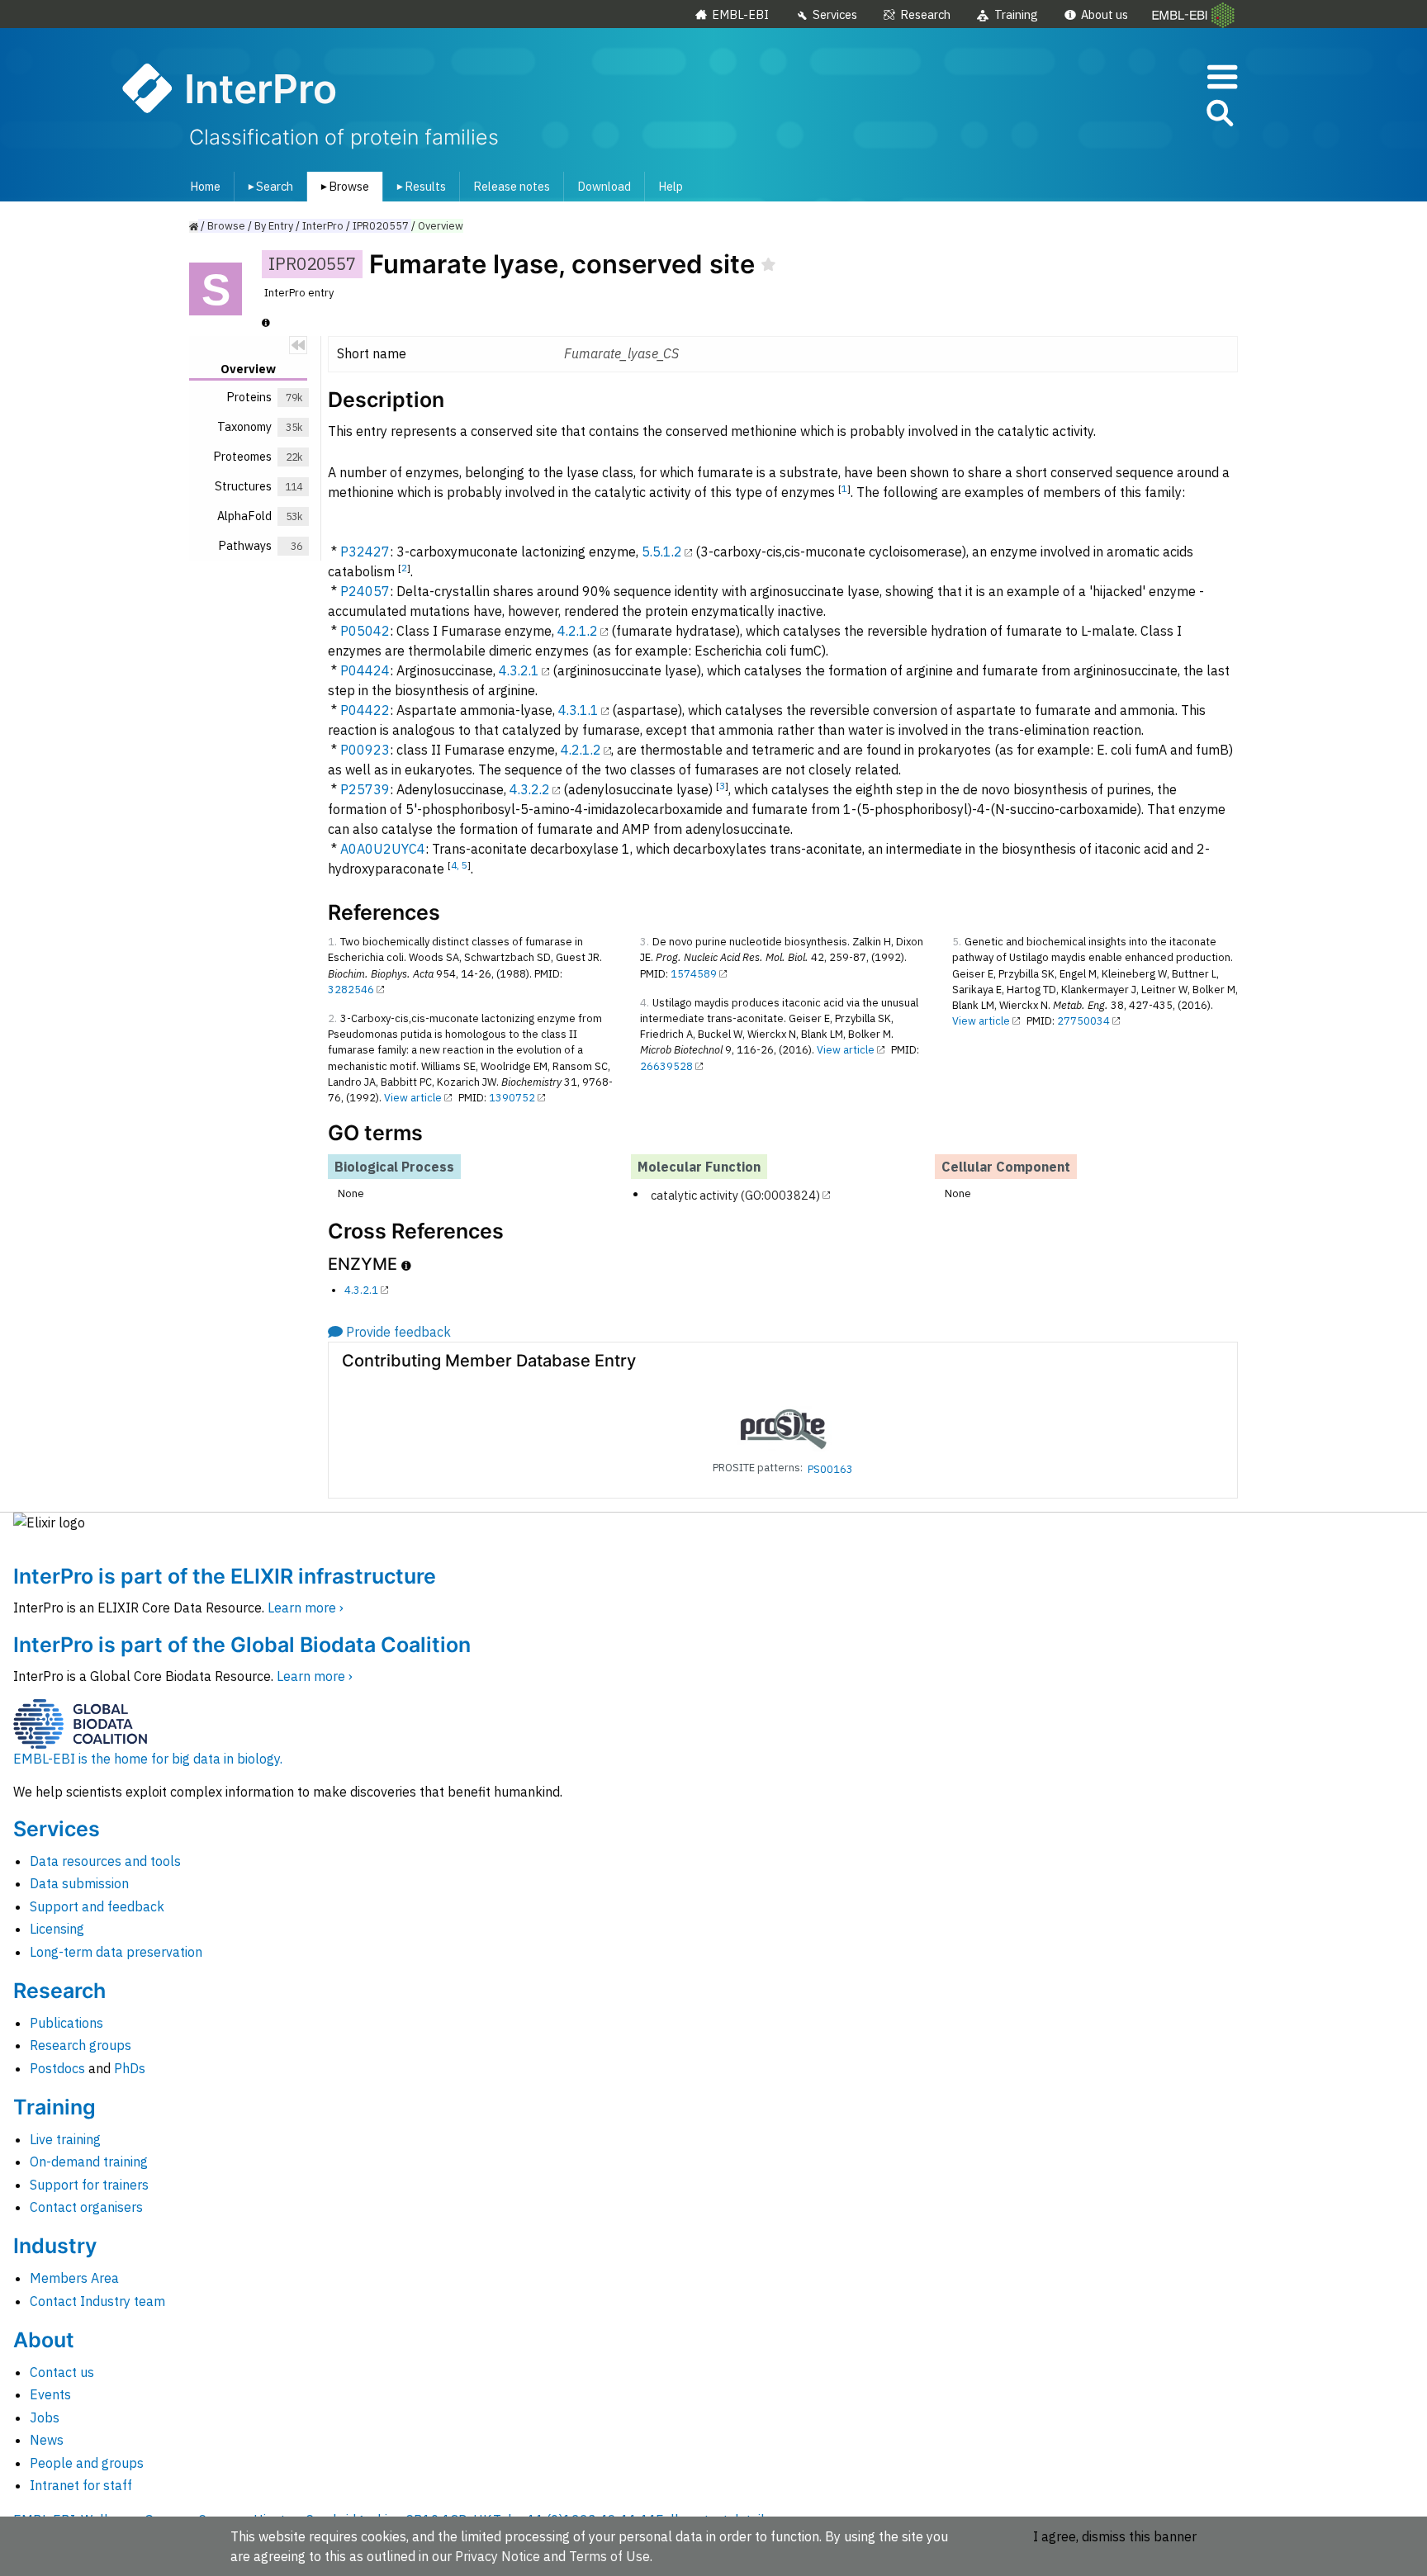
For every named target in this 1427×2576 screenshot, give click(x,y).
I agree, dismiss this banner (1115, 2536)
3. (645, 942)
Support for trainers (89, 2185)
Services (835, 14)
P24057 (365, 591)
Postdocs (57, 2068)
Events (50, 2394)
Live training (65, 2139)
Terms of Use (609, 2556)
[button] (1219, 116)
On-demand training (89, 2162)
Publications (66, 2023)
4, (456, 865)
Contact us (62, 2372)
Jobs (45, 2417)
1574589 (694, 974)
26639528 (666, 1066)
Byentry (274, 226)
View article (413, 1098)
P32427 (365, 552)
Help (671, 186)
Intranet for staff (81, 2485)
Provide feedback (398, 1332)
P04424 (365, 670)
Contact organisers (86, 2207)
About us (1105, 14)
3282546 (351, 990)
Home (205, 186)
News (47, 2440)
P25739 (365, 789)
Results (418, 186)
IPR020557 (381, 226)
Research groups (81, 2045)
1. (332, 942)
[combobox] (1145, 114)
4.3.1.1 (578, 710)
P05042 (365, 631)
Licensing (57, 1929)
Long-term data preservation (116, 1952)
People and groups (87, 2463)
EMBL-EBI (740, 14)
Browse (342, 186)
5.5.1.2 (662, 552)
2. (332, 1018)
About (44, 2340)
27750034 (1083, 1021)
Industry (55, 2246)
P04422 (365, 710)
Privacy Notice (498, 2556)
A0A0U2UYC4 (383, 849)
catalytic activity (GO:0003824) (735, 1194)
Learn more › (306, 1608)
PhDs (130, 2068)
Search (268, 186)
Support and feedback (97, 1906)
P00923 (365, 750)
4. (645, 1003)
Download (604, 186)
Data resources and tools (105, 1861)
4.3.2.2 (530, 789)
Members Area (74, 2278)
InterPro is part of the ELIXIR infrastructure (225, 1576)
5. (957, 942)
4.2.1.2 (578, 631)
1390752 (512, 1098)
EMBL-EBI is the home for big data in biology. (148, 1759)
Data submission (79, 1883)
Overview (441, 226)
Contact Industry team (97, 2301)
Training (1016, 14)
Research (925, 14)
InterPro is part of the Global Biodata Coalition (242, 1645)
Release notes (512, 186)
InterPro (323, 226)
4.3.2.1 (519, 670)
